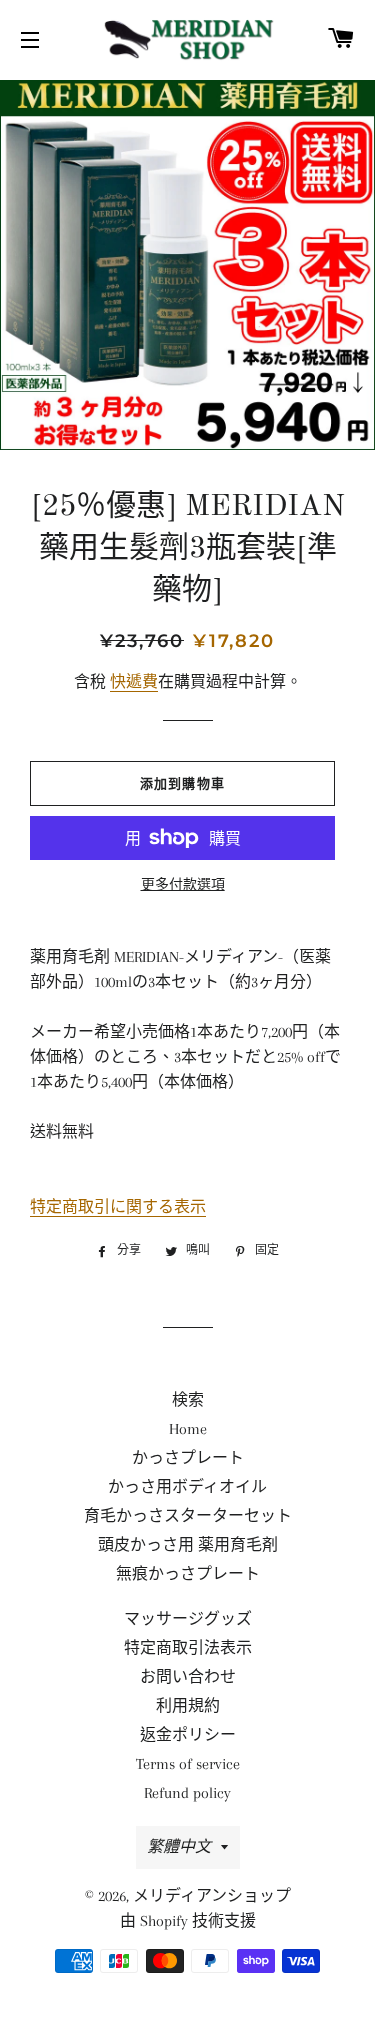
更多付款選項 (183, 884)
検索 (188, 1400)
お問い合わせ (188, 1677)
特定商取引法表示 (188, 1648)
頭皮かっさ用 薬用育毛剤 (188, 1545)
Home (188, 1429)
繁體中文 (179, 1847)
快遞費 (134, 682)
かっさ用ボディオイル (187, 1487)
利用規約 (188, 1706)
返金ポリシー (188, 1735)
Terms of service (188, 1764)
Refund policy (187, 1793)
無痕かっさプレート (188, 1574)
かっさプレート (188, 1458)
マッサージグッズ (188, 1619)
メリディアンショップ (212, 1896)
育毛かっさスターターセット (188, 1516)
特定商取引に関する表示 (118, 1207)
